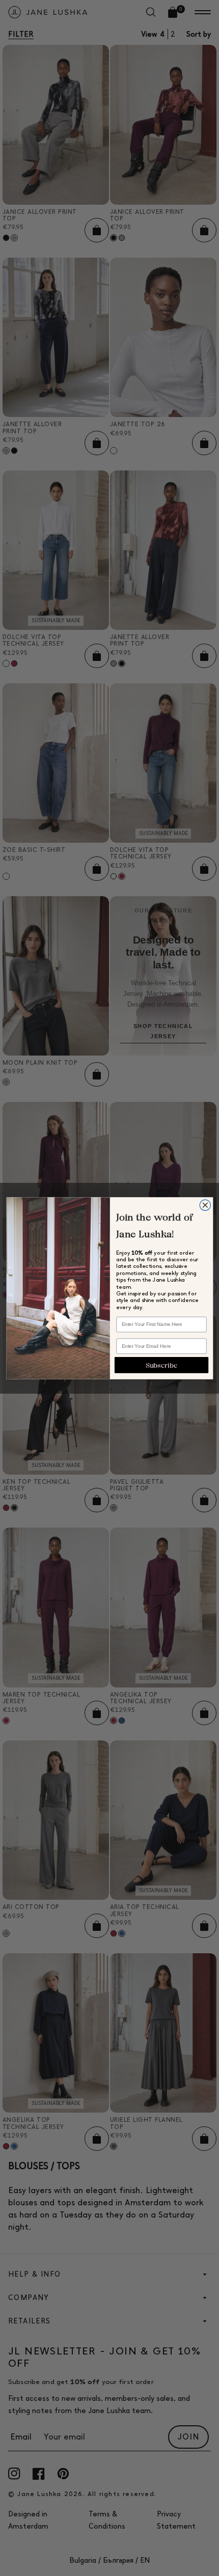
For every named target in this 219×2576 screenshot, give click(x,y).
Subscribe (161, 1365)
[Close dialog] (205, 1205)
